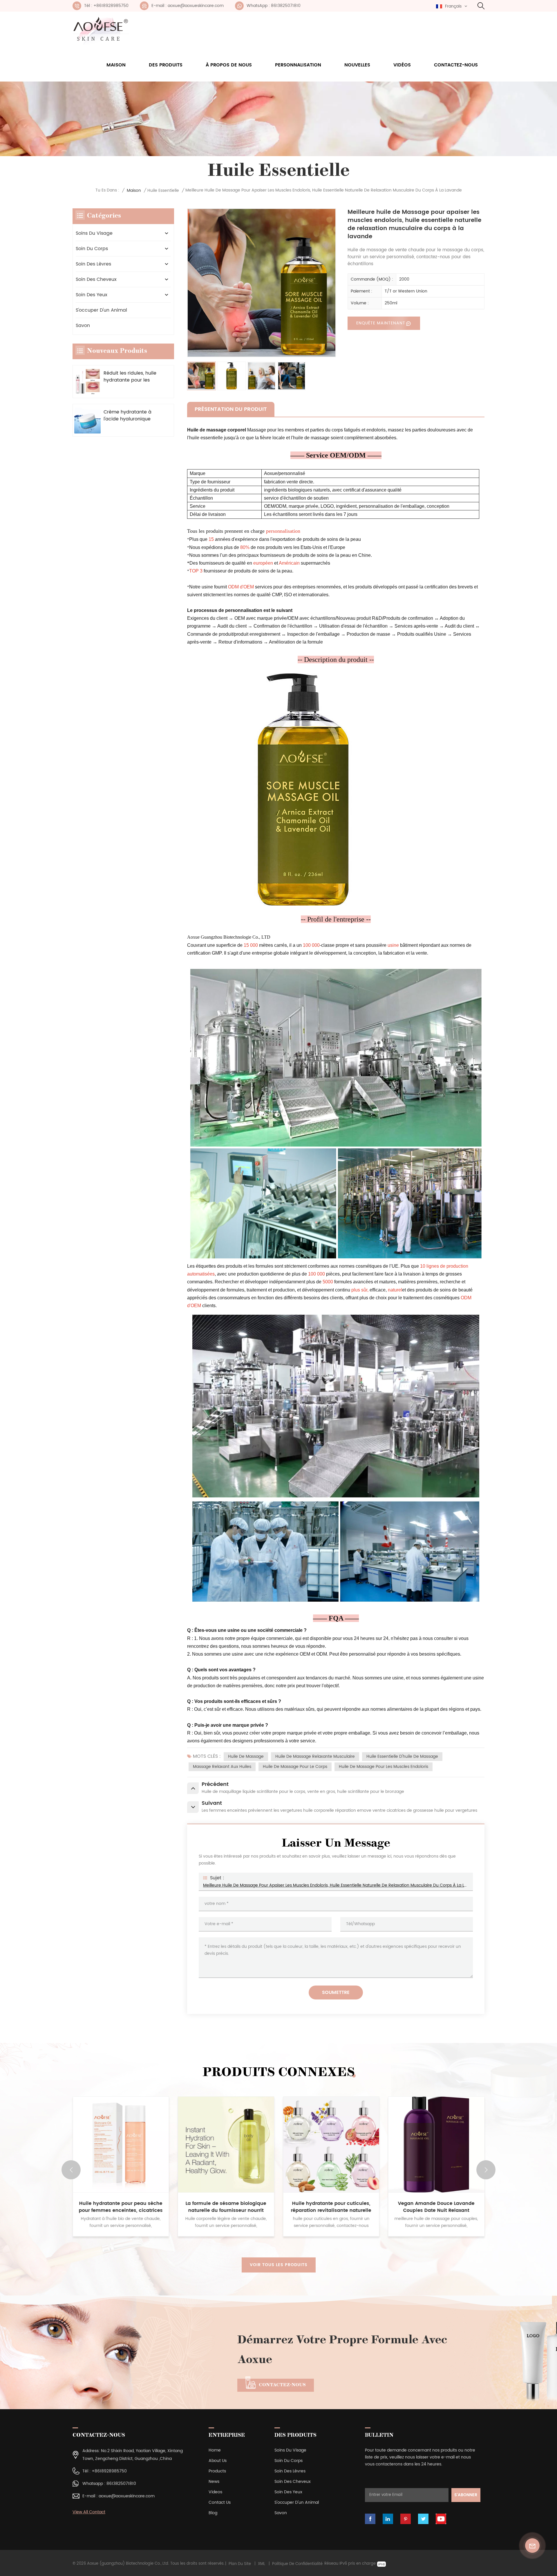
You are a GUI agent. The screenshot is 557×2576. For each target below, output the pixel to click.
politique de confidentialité (297, 2564)
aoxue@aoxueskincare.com (127, 2496)
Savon (83, 326)
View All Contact (89, 2512)
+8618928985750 (109, 2471)
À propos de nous (229, 65)
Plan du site (240, 2564)
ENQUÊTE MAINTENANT (381, 323)
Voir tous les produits (279, 2265)
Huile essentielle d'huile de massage (402, 1756)
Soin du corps (92, 249)
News (214, 2482)
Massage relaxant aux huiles (222, 1767)
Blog (213, 2513)
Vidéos (402, 65)
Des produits (166, 65)
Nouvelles (357, 65)
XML (262, 2564)
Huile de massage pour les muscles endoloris (384, 1767)
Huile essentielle (163, 190)
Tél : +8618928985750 (106, 6)
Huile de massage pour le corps (295, 1767)
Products (217, 2471)
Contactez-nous (456, 65)
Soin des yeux (92, 295)
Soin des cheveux (96, 279)
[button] (486, 2170)
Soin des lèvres (93, 264)
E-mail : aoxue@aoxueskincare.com (188, 6)
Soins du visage (94, 233)
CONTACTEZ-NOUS (282, 2385)
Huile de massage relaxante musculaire (315, 1756)
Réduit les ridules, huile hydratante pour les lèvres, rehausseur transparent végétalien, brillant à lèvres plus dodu (131, 377)
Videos (215, 2492)
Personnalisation (298, 65)
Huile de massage (246, 1756)
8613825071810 (121, 2484)
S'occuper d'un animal (101, 310)
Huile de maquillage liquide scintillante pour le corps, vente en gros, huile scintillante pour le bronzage (331, 2207)
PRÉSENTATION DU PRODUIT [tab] (231, 409)
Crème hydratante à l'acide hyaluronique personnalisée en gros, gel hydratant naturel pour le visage (130, 416)
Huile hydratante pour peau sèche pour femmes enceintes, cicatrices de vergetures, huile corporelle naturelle (436, 2207)
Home (215, 2450)
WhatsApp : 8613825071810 (274, 6)
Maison (116, 65)
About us (218, 2461)
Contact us (220, 2502)
